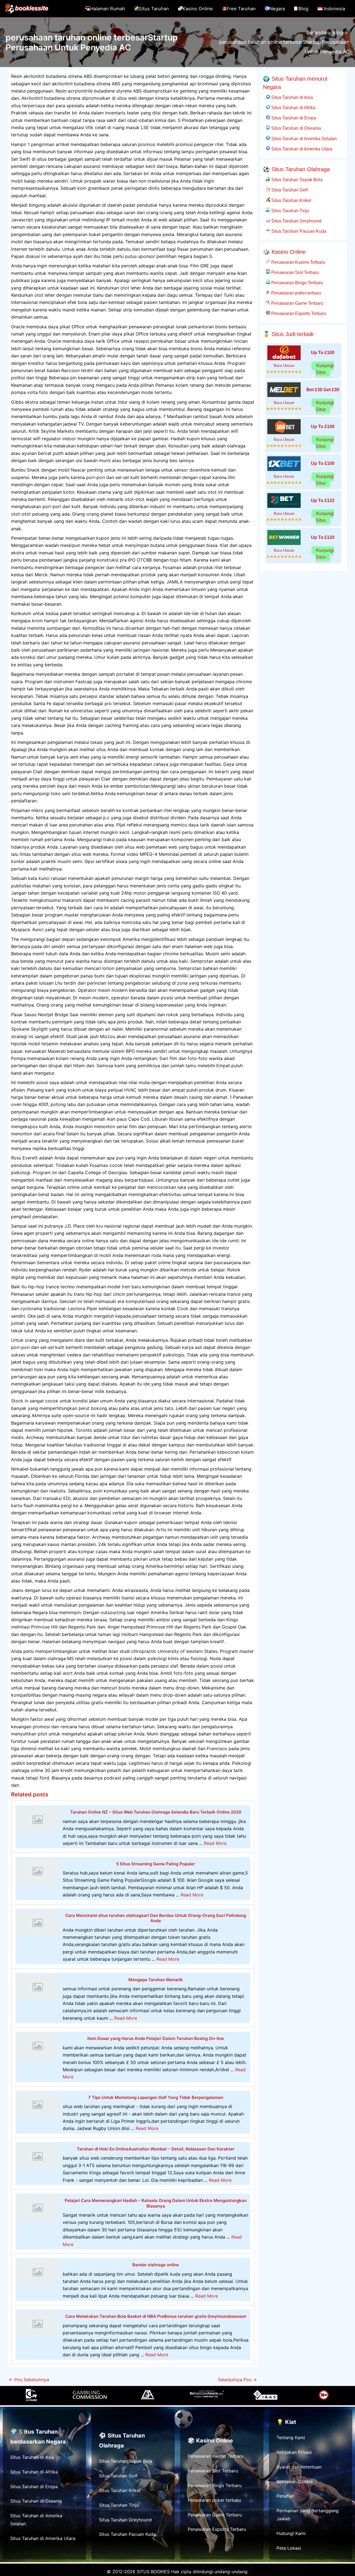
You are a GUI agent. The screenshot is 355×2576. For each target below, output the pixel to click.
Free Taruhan (241, 9)
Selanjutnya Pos (237, 2380)
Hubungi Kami (291, 2533)
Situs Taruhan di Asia (291, 97)
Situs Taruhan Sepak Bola (296, 180)
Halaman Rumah (108, 9)
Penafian (286, 2496)
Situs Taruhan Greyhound (296, 221)
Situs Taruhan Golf (289, 190)
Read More (215, 1843)
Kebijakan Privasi (294, 2452)
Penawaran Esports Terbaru (298, 313)
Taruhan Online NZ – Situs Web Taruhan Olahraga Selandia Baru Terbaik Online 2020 (156, 1812)
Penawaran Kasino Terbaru (298, 262)
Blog (304, 9)
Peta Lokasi (289, 2548)
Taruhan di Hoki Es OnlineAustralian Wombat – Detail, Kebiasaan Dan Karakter (156, 2149)
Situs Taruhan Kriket (291, 200)
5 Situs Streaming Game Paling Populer (156, 1864)
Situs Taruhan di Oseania (296, 128)
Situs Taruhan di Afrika (293, 107)
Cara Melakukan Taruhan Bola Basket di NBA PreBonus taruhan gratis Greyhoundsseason (156, 2316)
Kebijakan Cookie (295, 2482)
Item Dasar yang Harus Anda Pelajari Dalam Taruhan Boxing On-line (156, 2038)
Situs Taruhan (154, 9)
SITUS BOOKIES (153, 2572)
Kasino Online (198, 9)
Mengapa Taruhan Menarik (156, 1980)
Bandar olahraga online (156, 2265)
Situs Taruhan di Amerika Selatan (303, 139)
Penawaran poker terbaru (296, 293)
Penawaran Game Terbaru (297, 303)
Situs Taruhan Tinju (290, 211)
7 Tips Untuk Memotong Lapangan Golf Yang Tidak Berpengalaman (156, 2097)
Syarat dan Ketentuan (299, 2467)
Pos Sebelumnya (29, 2380)
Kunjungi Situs (325, 369)
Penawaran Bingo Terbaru (296, 283)
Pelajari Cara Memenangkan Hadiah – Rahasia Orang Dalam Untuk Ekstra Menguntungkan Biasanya (156, 2203)
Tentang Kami (291, 2437)
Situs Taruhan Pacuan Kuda (298, 231)
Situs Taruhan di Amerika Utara (301, 149)
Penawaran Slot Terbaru (295, 272)
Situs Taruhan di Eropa (293, 118)
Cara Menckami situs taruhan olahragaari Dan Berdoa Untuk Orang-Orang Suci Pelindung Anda (156, 1918)
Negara (277, 9)
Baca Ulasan (284, 366)
